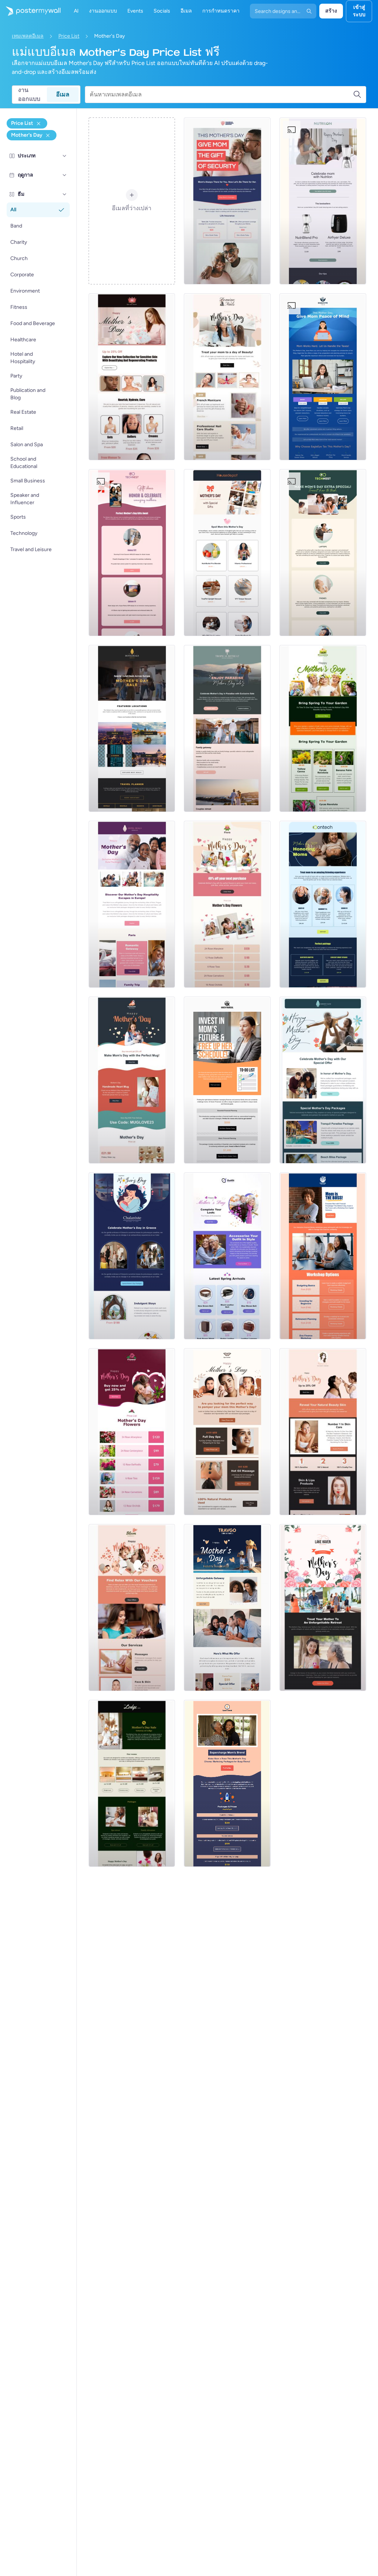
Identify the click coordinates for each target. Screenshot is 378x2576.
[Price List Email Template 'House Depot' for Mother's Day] (227, 553)
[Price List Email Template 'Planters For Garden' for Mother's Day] (323, 728)
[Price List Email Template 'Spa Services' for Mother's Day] (227, 377)
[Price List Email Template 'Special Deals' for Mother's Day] (132, 728)
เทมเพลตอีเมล (28, 36)
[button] (65, 156)
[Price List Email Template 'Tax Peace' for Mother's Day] (323, 377)
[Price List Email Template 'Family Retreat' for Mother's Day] (227, 728)
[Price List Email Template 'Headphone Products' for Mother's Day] (323, 904)
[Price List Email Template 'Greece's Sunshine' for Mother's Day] (132, 1256)
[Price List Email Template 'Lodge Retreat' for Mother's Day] (132, 1783)
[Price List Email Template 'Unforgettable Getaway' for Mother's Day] (227, 1608)
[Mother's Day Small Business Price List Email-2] (132, 1432)
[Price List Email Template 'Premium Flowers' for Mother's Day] (227, 904)
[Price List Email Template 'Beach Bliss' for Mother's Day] (323, 1080)
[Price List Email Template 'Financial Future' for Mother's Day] (227, 1080)
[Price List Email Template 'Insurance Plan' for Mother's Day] (227, 201)
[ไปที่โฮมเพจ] (30, 11)
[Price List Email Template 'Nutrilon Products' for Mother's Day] (323, 201)
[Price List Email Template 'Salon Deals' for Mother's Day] (132, 1608)
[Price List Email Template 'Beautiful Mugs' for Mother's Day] (132, 1080)
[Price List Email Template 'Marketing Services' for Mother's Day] (227, 1783)
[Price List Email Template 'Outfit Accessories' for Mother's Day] (227, 1256)
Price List (69, 36)
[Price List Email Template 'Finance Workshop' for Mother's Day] (323, 1256)
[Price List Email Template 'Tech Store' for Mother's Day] (323, 553)
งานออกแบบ (29, 95)
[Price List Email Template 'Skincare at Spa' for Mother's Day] (132, 377)
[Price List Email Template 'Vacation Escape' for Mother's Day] (323, 1608)
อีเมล (63, 94)
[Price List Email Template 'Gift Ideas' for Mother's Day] (132, 553)
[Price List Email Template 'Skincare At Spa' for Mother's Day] (323, 1432)
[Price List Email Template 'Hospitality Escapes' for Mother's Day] (132, 904)
